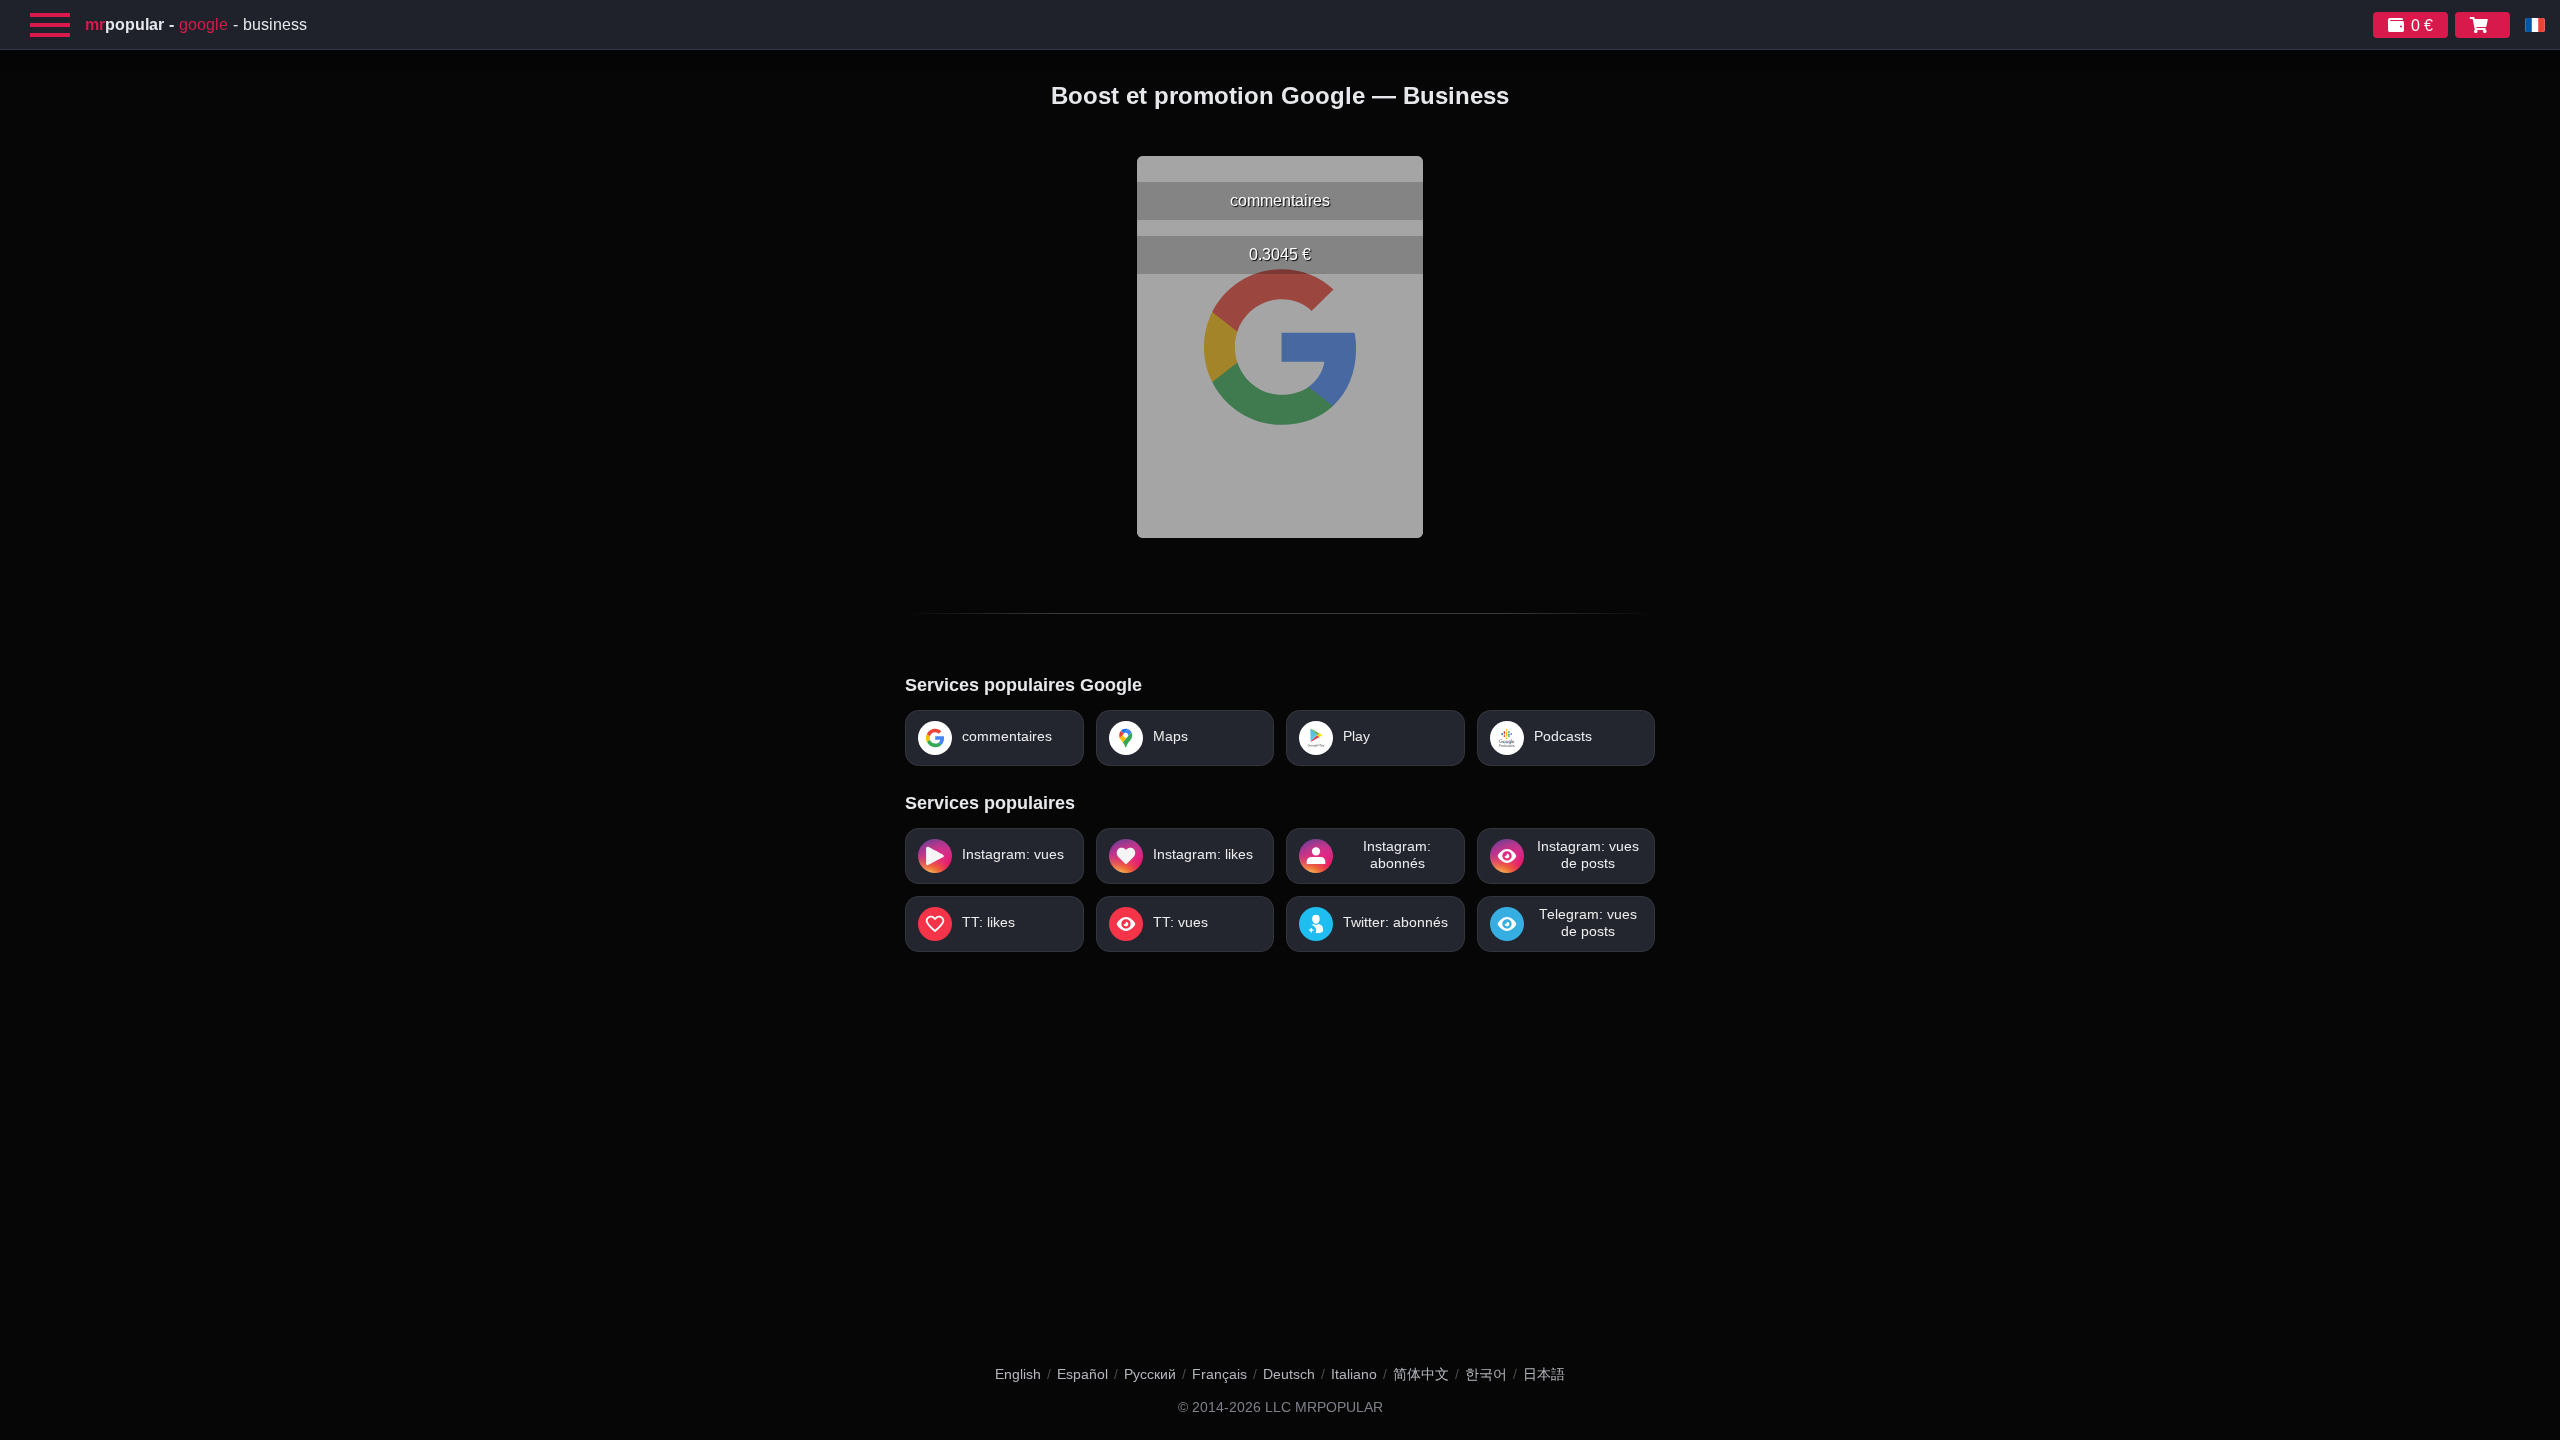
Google (203, 24)
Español (1082, 1374)
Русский (1150, 1374)
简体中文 (1421, 1374)
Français (1219, 1374)
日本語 (1544, 1374)
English (1018, 1374)
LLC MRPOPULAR (1324, 1407)
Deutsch (1289, 1374)
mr (124, 24)
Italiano (1354, 1374)
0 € (2422, 25)
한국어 (1486, 1374)
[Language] (2535, 25)
